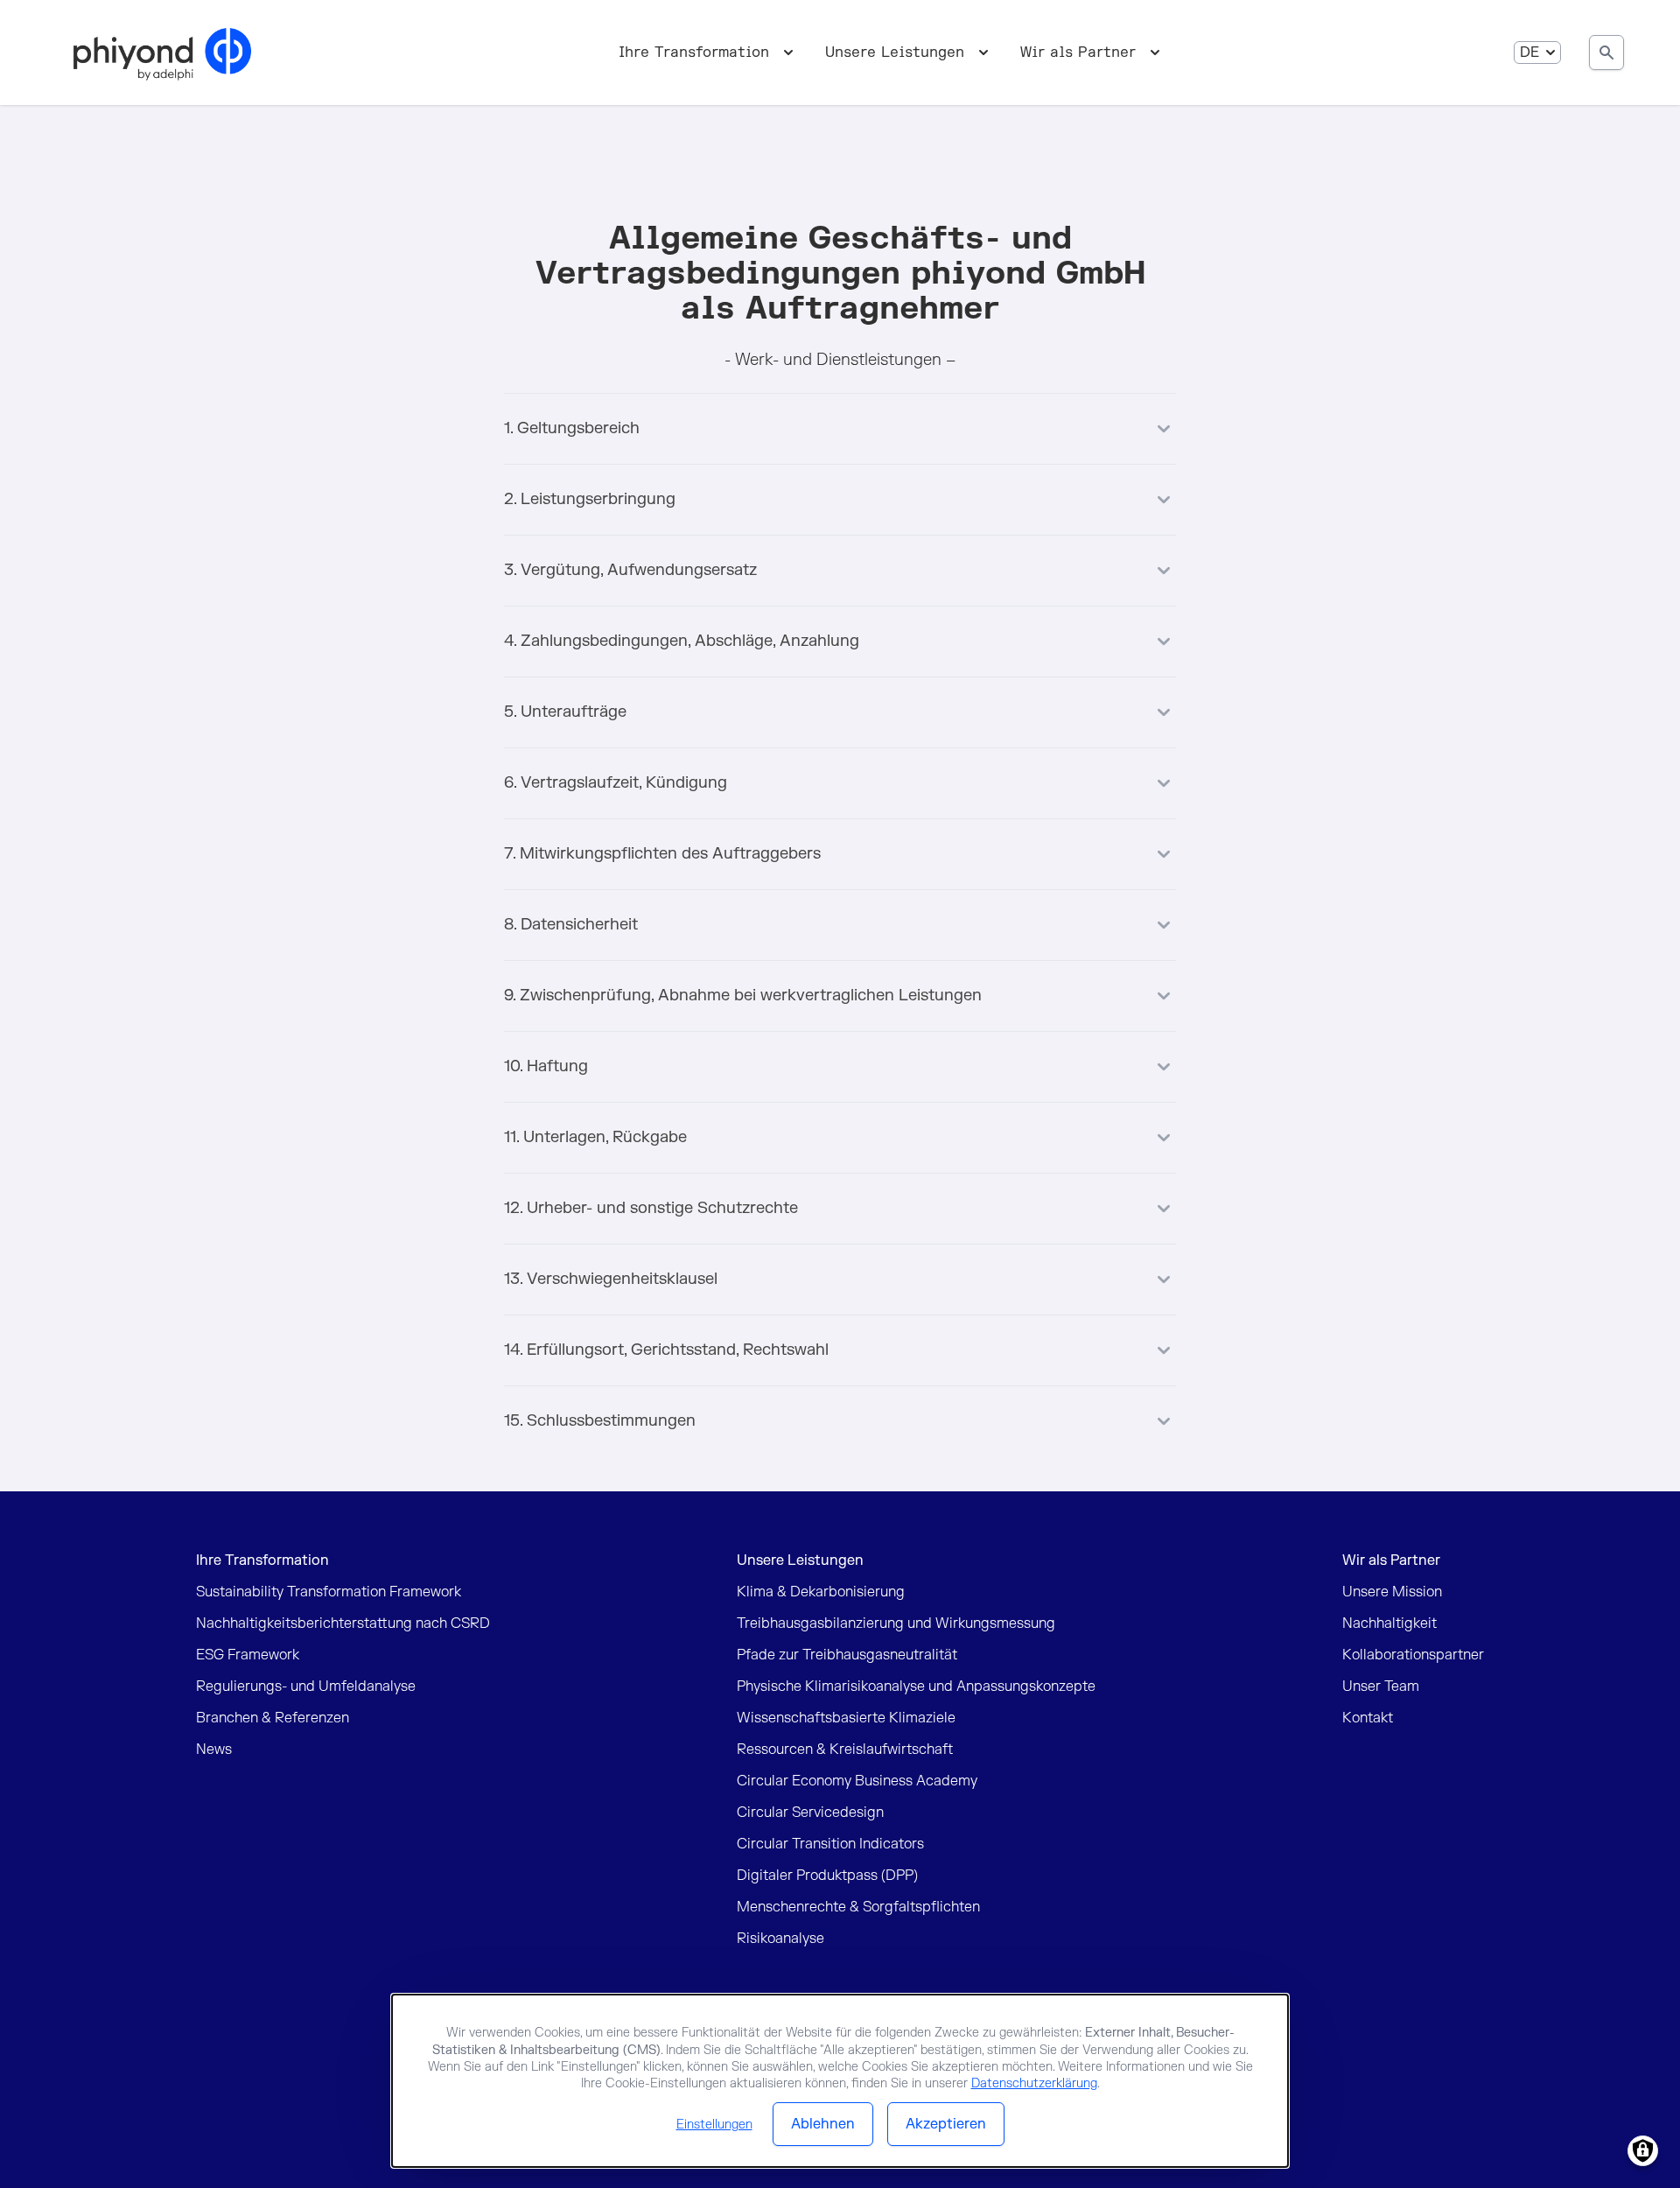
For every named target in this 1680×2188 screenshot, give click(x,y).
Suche (1606, 53)
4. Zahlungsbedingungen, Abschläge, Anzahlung (682, 641)
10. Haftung (546, 1066)
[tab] (840, 418)
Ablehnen (823, 2124)
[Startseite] (162, 53)
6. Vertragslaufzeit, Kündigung (616, 783)
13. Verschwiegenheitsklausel (611, 1279)
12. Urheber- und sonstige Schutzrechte (651, 1208)
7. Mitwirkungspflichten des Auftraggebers (662, 854)
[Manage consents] (1643, 2151)
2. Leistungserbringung (590, 499)
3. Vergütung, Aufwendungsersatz (630, 570)
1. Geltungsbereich (572, 428)
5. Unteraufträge (565, 712)
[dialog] (840, 2081)
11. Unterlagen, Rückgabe (595, 1137)
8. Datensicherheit (571, 925)
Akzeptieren (946, 2124)
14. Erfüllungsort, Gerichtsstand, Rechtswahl (666, 1350)
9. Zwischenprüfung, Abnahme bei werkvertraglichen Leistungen (743, 996)
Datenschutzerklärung (1034, 2083)
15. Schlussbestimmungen (600, 1421)
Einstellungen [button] (714, 2125)
